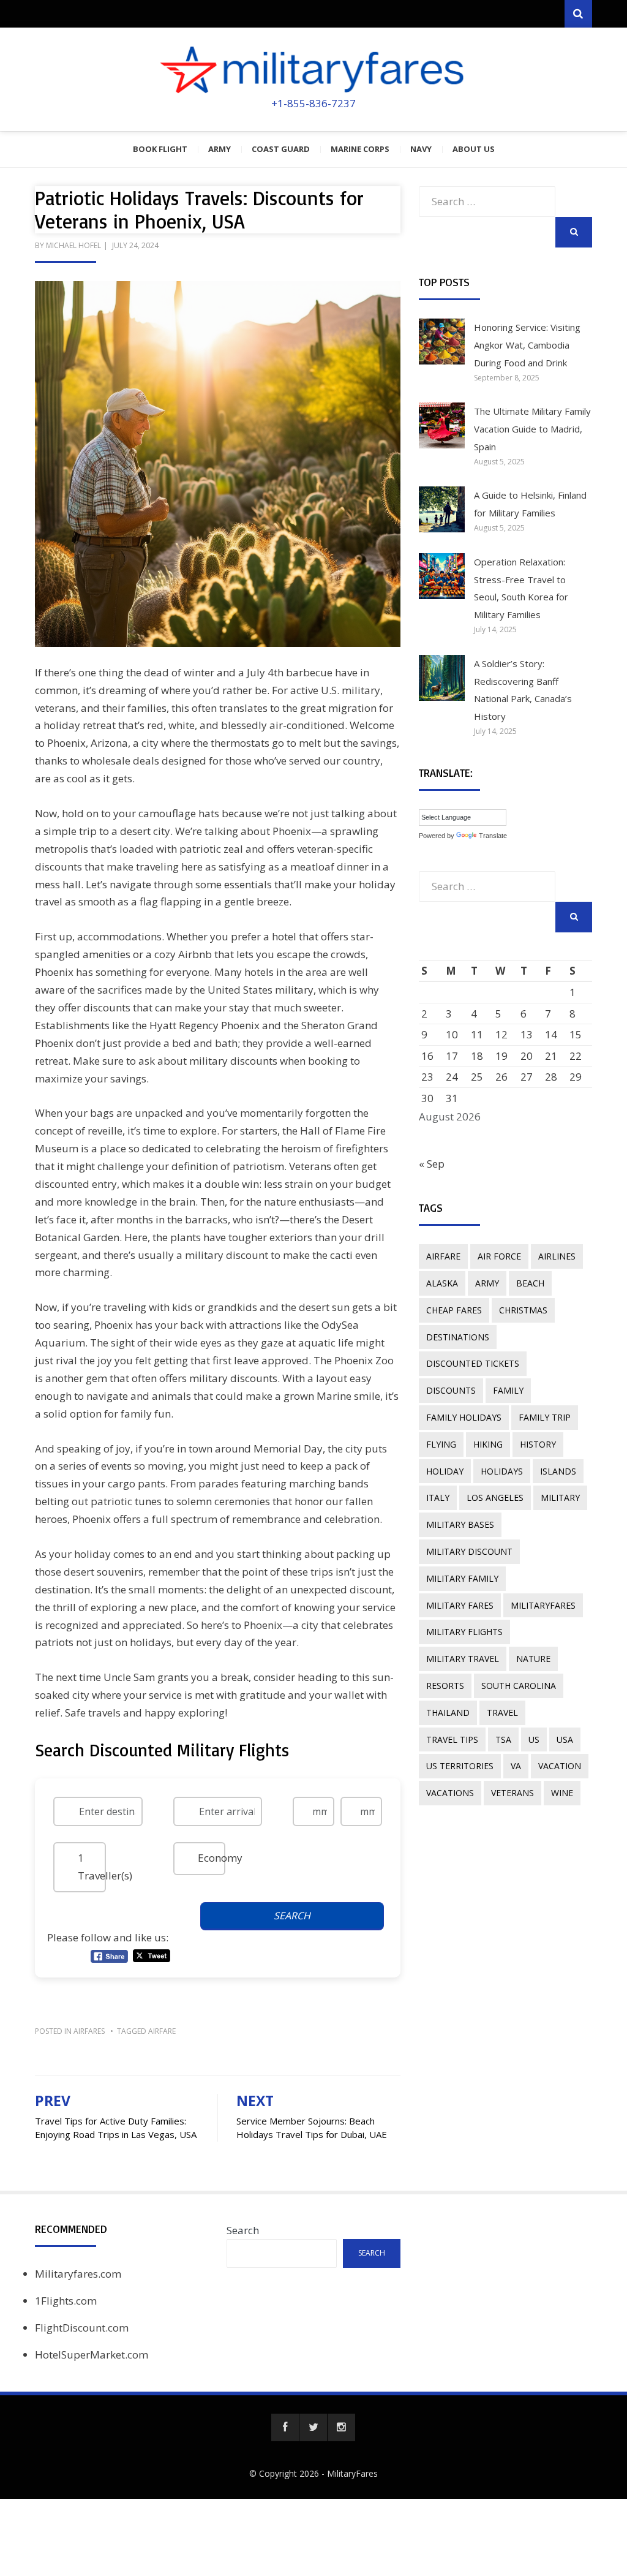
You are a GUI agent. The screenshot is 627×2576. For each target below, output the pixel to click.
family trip (545, 1417)
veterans (512, 1793)
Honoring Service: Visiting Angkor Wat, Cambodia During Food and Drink (527, 345)
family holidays (464, 1417)
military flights (464, 1632)
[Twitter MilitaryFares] (313, 2427)
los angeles (495, 1498)
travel (502, 1713)
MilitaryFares (352, 2473)
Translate (493, 836)
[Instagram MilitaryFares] (341, 2427)
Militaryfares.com (78, 2274)
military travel (463, 1659)
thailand (448, 1713)
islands (558, 1471)
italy (438, 1498)
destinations (458, 1337)
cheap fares (454, 1310)
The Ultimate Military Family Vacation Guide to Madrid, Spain (532, 429)
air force (499, 1256)
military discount (469, 1551)
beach (530, 1283)
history (538, 1444)
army (487, 1283)
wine (562, 1793)
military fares (460, 1605)
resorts (445, 1686)
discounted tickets (473, 1363)
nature (533, 1659)
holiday (445, 1471)
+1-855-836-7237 (313, 103)
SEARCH (292, 1916)
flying (441, 1444)
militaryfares (543, 1605)
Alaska (442, 1283)
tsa (503, 1739)
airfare (162, 2031)
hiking (488, 1444)
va (516, 1766)
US (534, 1739)
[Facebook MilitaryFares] (285, 2427)
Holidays (502, 1471)
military (560, 1498)
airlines (557, 1256)
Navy (421, 149)
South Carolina (519, 1686)
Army (220, 149)
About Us (474, 149)
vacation (560, 1766)
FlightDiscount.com (82, 2328)
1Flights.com (66, 2301)
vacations (450, 1793)
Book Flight (160, 149)
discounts (451, 1390)
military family (462, 1578)
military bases (460, 1524)
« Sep (432, 1164)
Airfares (89, 2031)
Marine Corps (360, 149)
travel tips (452, 1739)
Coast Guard (281, 149)
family (508, 1390)
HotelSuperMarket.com (92, 2355)
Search (243, 2230)
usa (565, 1739)
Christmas (523, 1310)
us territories (460, 1766)
